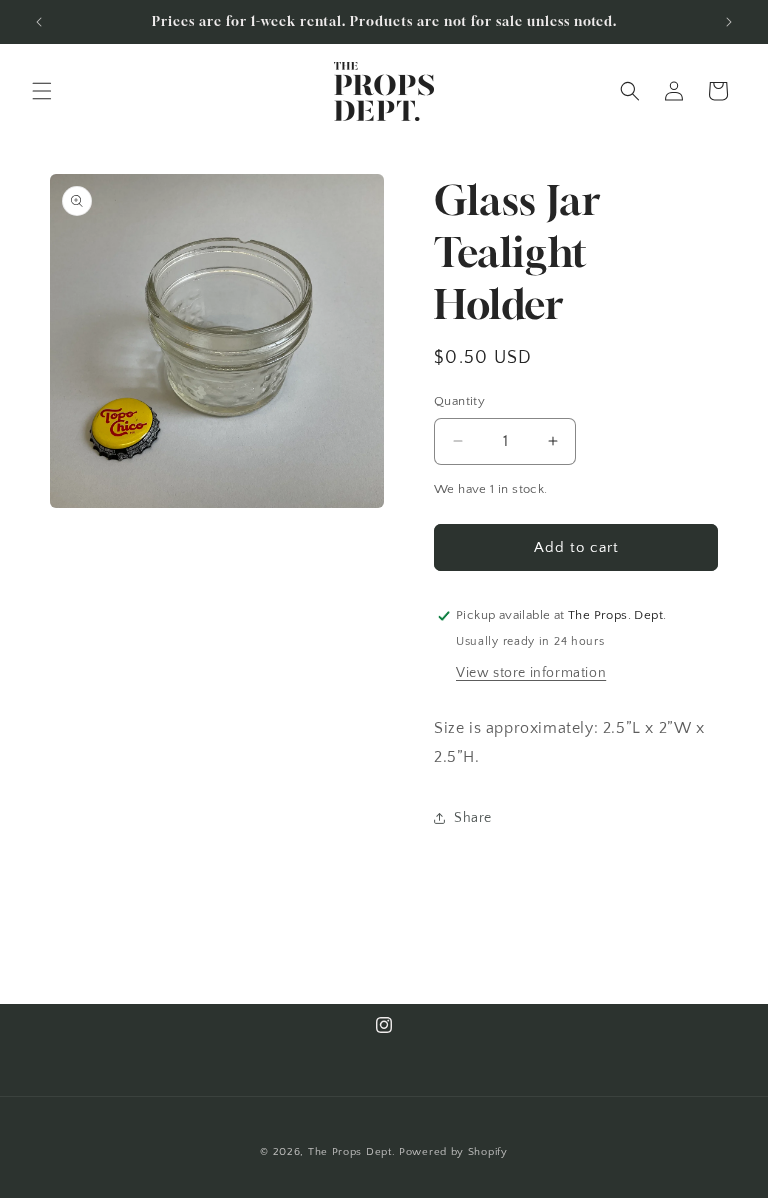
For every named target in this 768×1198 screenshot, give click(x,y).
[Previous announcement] (39, 22)
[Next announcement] (729, 22)
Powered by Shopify (453, 1152)
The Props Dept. (352, 1152)
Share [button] (473, 818)
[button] (42, 91)
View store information (531, 673)
